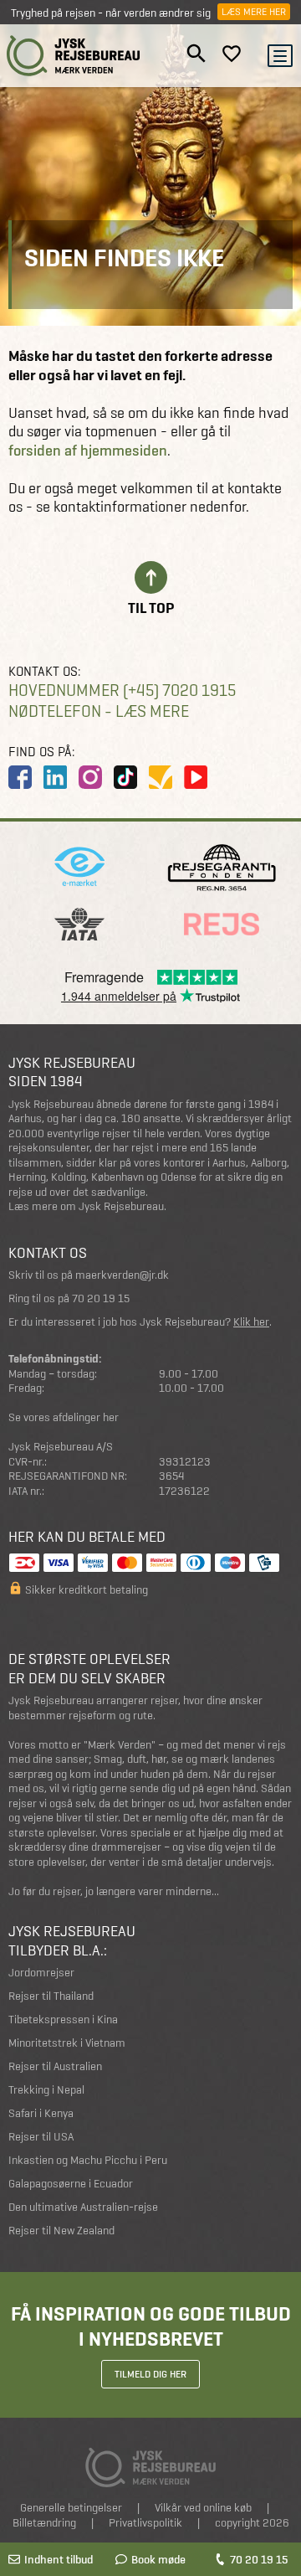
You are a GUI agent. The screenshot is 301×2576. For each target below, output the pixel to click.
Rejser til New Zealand (61, 2231)
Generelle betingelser (71, 2508)
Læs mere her (254, 12)
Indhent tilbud (59, 2559)
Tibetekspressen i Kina (63, 2020)
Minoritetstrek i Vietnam (67, 2043)
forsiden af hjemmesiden (88, 451)
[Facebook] (20, 777)
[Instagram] (90, 777)
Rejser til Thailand (51, 1996)
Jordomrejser (41, 1973)
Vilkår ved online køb (203, 2508)
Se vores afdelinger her (64, 1417)
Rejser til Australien (55, 2066)
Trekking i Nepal (46, 2090)
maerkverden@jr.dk (122, 1275)
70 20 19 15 (259, 2559)
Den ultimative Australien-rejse (83, 2207)
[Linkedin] (55, 777)
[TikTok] (125, 777)
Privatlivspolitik (145, 2523)
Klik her (251, 1322)
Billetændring (44, 2523)
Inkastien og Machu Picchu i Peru (88, 2160)
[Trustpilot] (161, 777)
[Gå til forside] (74, 56)
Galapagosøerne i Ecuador (71, 2184)
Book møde (158, 2559)
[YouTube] (196, 777)
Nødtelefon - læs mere (99, 711)
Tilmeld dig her (150, 2374)
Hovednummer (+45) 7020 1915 (122, 690)
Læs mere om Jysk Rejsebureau (86, 1206)
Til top (151, 607)
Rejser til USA (41, 2137)
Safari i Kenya (41, 2113)
